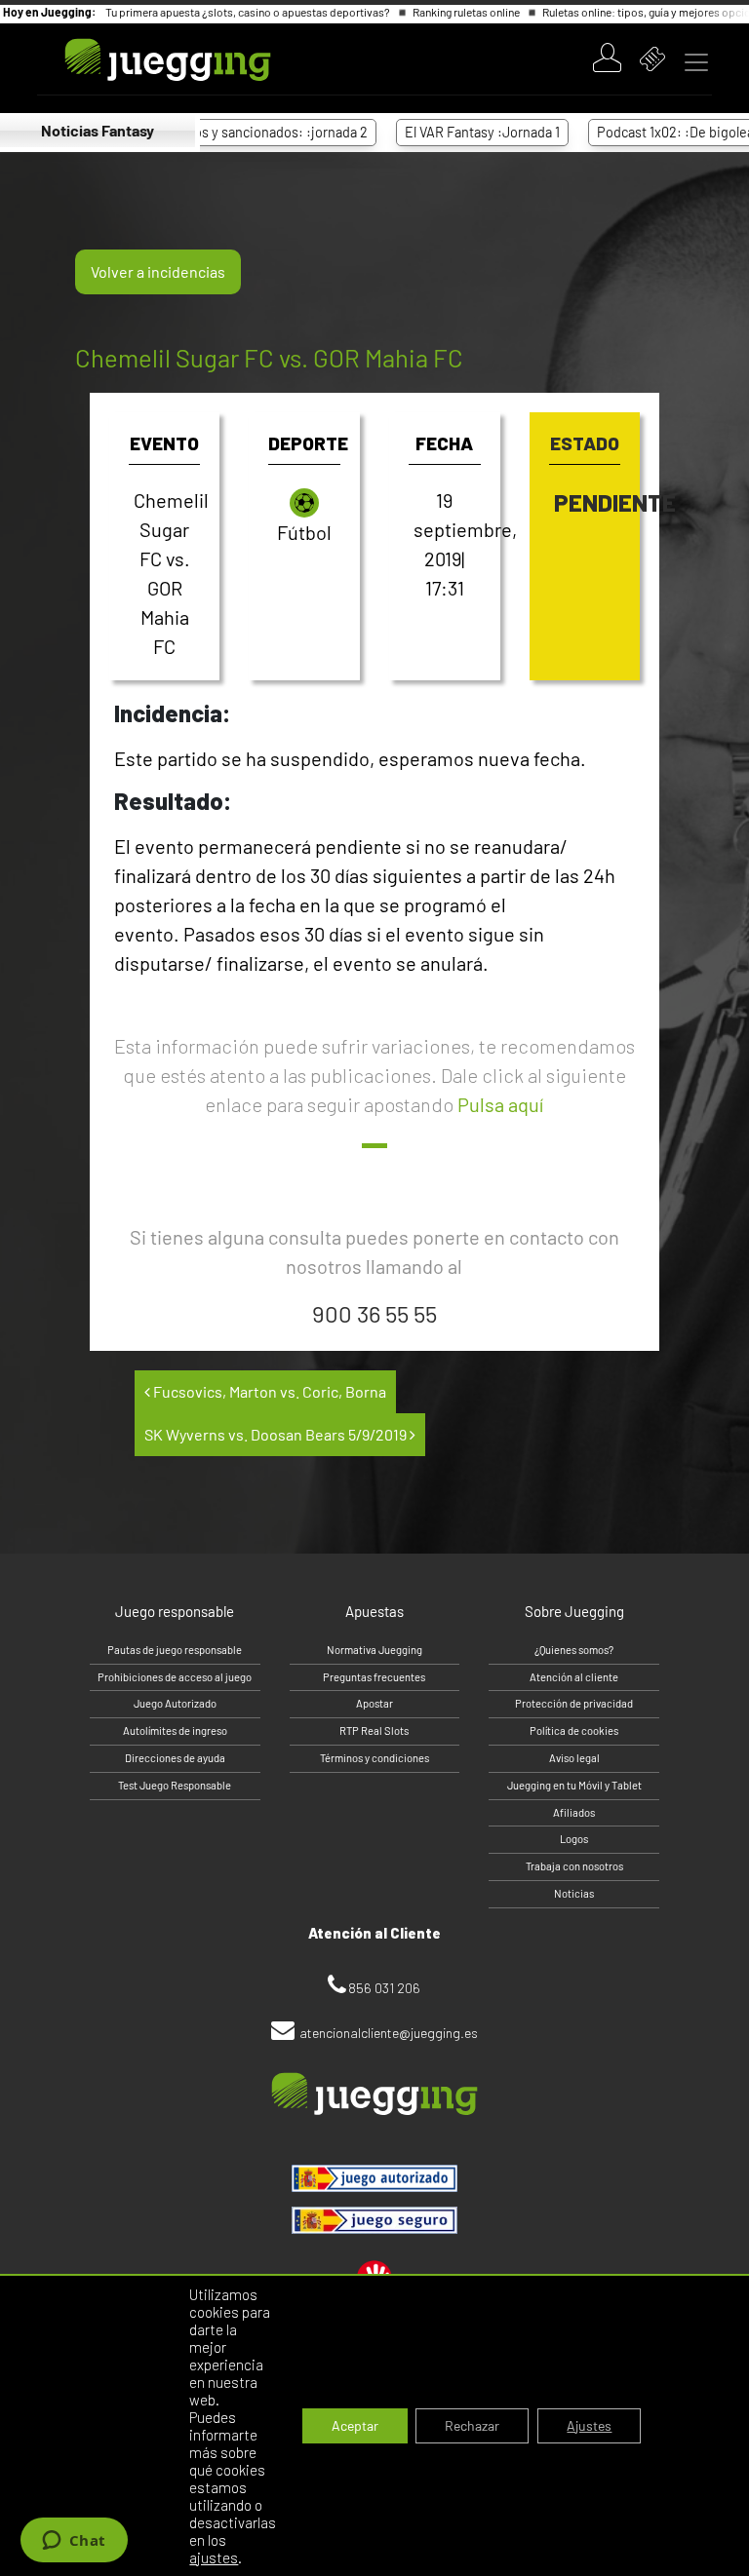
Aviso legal (574, 1758)
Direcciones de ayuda (175, 1758)
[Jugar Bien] (374, 2220)
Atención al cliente (574, 1677)
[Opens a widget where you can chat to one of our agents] (74, 2542)
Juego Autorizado (175, 1703)
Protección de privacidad (574, 1703)
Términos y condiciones (374, 1758)
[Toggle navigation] (696, 62)
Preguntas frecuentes (374, 1677)
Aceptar (355, 2425)
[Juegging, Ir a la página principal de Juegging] (135, 60)
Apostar (374, 1703)
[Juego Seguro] (374, 2178)
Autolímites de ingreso (175, 1730)
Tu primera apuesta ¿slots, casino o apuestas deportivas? (249, 12)
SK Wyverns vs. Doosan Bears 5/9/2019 (277, 1434)
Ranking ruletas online (467, 12)
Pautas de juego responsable (175, 1650)
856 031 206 (384, 1988)
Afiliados (574, 1812)
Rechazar (472, 2425)
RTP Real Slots (374, 1730)
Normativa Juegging (374, 1650)
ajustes (214, 2557)
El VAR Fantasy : (453, 132)
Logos (574, 1839)
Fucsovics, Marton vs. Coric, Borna (268, 1391)
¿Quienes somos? (574, 1650)
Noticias (574, 1893)
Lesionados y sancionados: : (223, 132)
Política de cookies (574, 1730)
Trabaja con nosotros (574, 1866)
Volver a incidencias (158, 271)
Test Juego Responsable (175, 1785)
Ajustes (589, 2425)
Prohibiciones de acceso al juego (175, 1677)
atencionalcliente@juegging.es (389, 2033)
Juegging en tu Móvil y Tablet (574, 1785)
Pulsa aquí (500, 1104)
